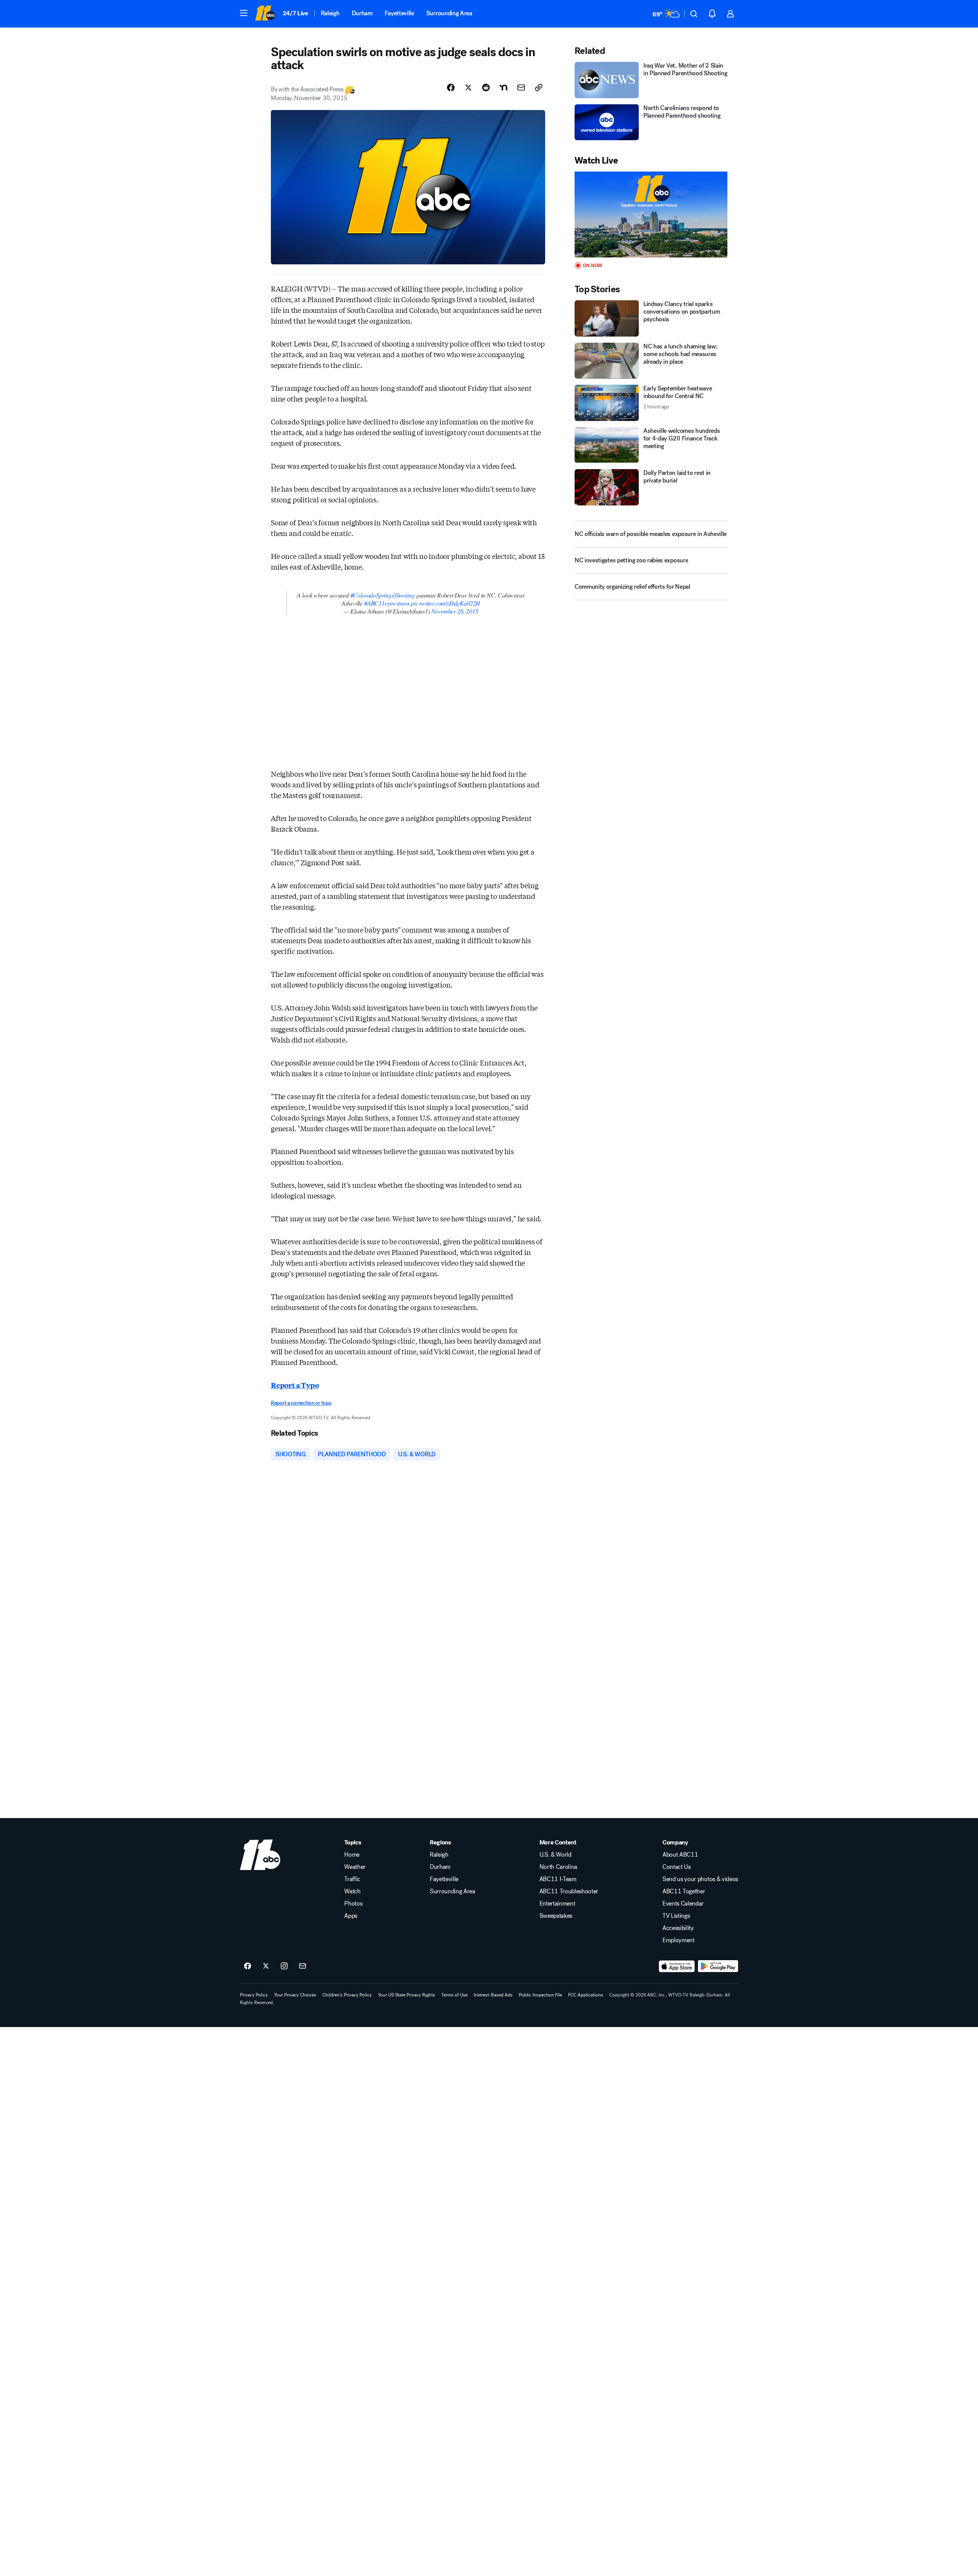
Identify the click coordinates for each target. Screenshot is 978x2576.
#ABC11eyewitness (387, 603)
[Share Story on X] (468, 87)
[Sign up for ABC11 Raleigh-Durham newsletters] (303, 1966)
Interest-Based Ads (493, 1995)
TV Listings (676, 1916)
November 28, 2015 (455, 611)
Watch (352, 1891)
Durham (362, 13)
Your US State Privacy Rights (406, 1995)
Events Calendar (683, 1904)
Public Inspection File (540, 1995)
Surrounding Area (449, 13)
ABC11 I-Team (558, 1879)
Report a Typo (295, 1385)
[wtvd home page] (260, 1855)
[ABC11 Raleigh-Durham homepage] (265, 14)
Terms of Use (454, 1995)
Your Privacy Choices (295, 1995)
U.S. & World (555, 1855)
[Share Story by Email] (521, 87)
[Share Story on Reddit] (486, 87)
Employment (678, 1940)
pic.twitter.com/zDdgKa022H (446, 603)
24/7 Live (296, 13)
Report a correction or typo (301, 1403)
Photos (353, 1904)
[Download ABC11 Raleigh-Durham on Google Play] (718, 1966)
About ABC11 (680, 1855)
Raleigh (330, 13)
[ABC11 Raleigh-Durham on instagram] (284, 1966)
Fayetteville (399, 13)
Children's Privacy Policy (347, 1995)
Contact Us (677, 1867)
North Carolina (559, 1867)
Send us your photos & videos (700, 1879)
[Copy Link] (539, 87)
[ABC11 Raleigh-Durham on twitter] (266, 1966)
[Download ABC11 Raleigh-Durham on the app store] (677, 1966)
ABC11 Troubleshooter (569, 1891)
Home (352, 1855)
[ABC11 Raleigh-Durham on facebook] (248, 1966)
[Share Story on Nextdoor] (504, 87)
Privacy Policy (254, 1995)
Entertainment (557, 1904)
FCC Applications (586, 1995)
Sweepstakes (556, 1916)
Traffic (352, 1879)
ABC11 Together (684, 1891)
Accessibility (678, 1928)
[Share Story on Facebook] (451, 87)
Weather (355, 1867)
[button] (244, 13)
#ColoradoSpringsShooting (383, 595)
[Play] (651, 215)
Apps (351, 1916)
